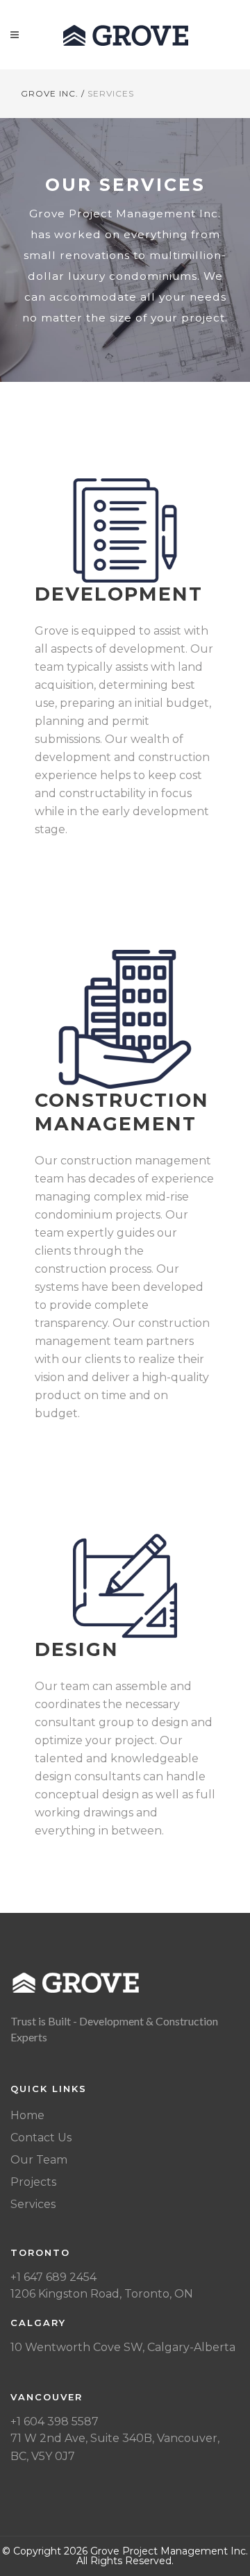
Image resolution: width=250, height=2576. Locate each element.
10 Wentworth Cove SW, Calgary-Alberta (123, 2347)
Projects (33, 2182)
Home (27, 2115)
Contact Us (41, 2138)
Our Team (39, 2160)
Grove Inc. (50, 93)
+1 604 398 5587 (55, 2422)
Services (33, 2204)
